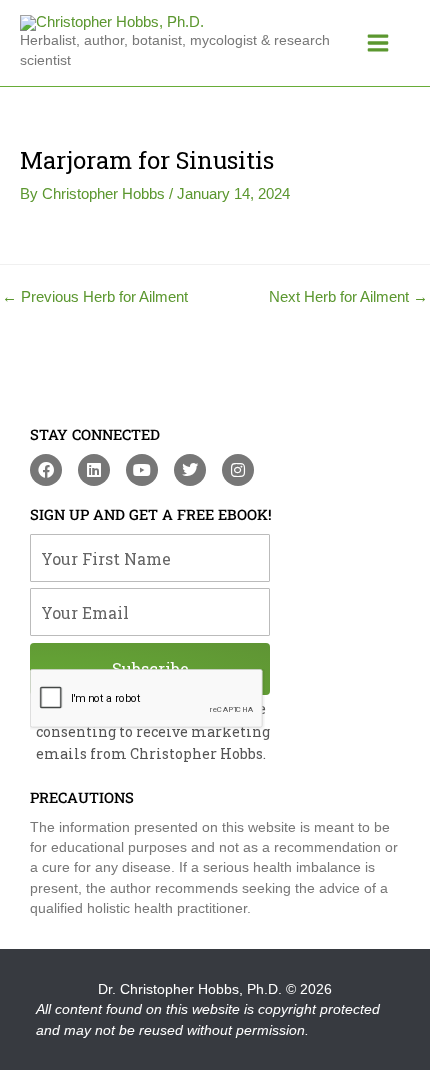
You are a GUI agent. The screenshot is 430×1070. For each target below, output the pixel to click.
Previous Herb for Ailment (95, 297)
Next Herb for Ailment (348, 297)
